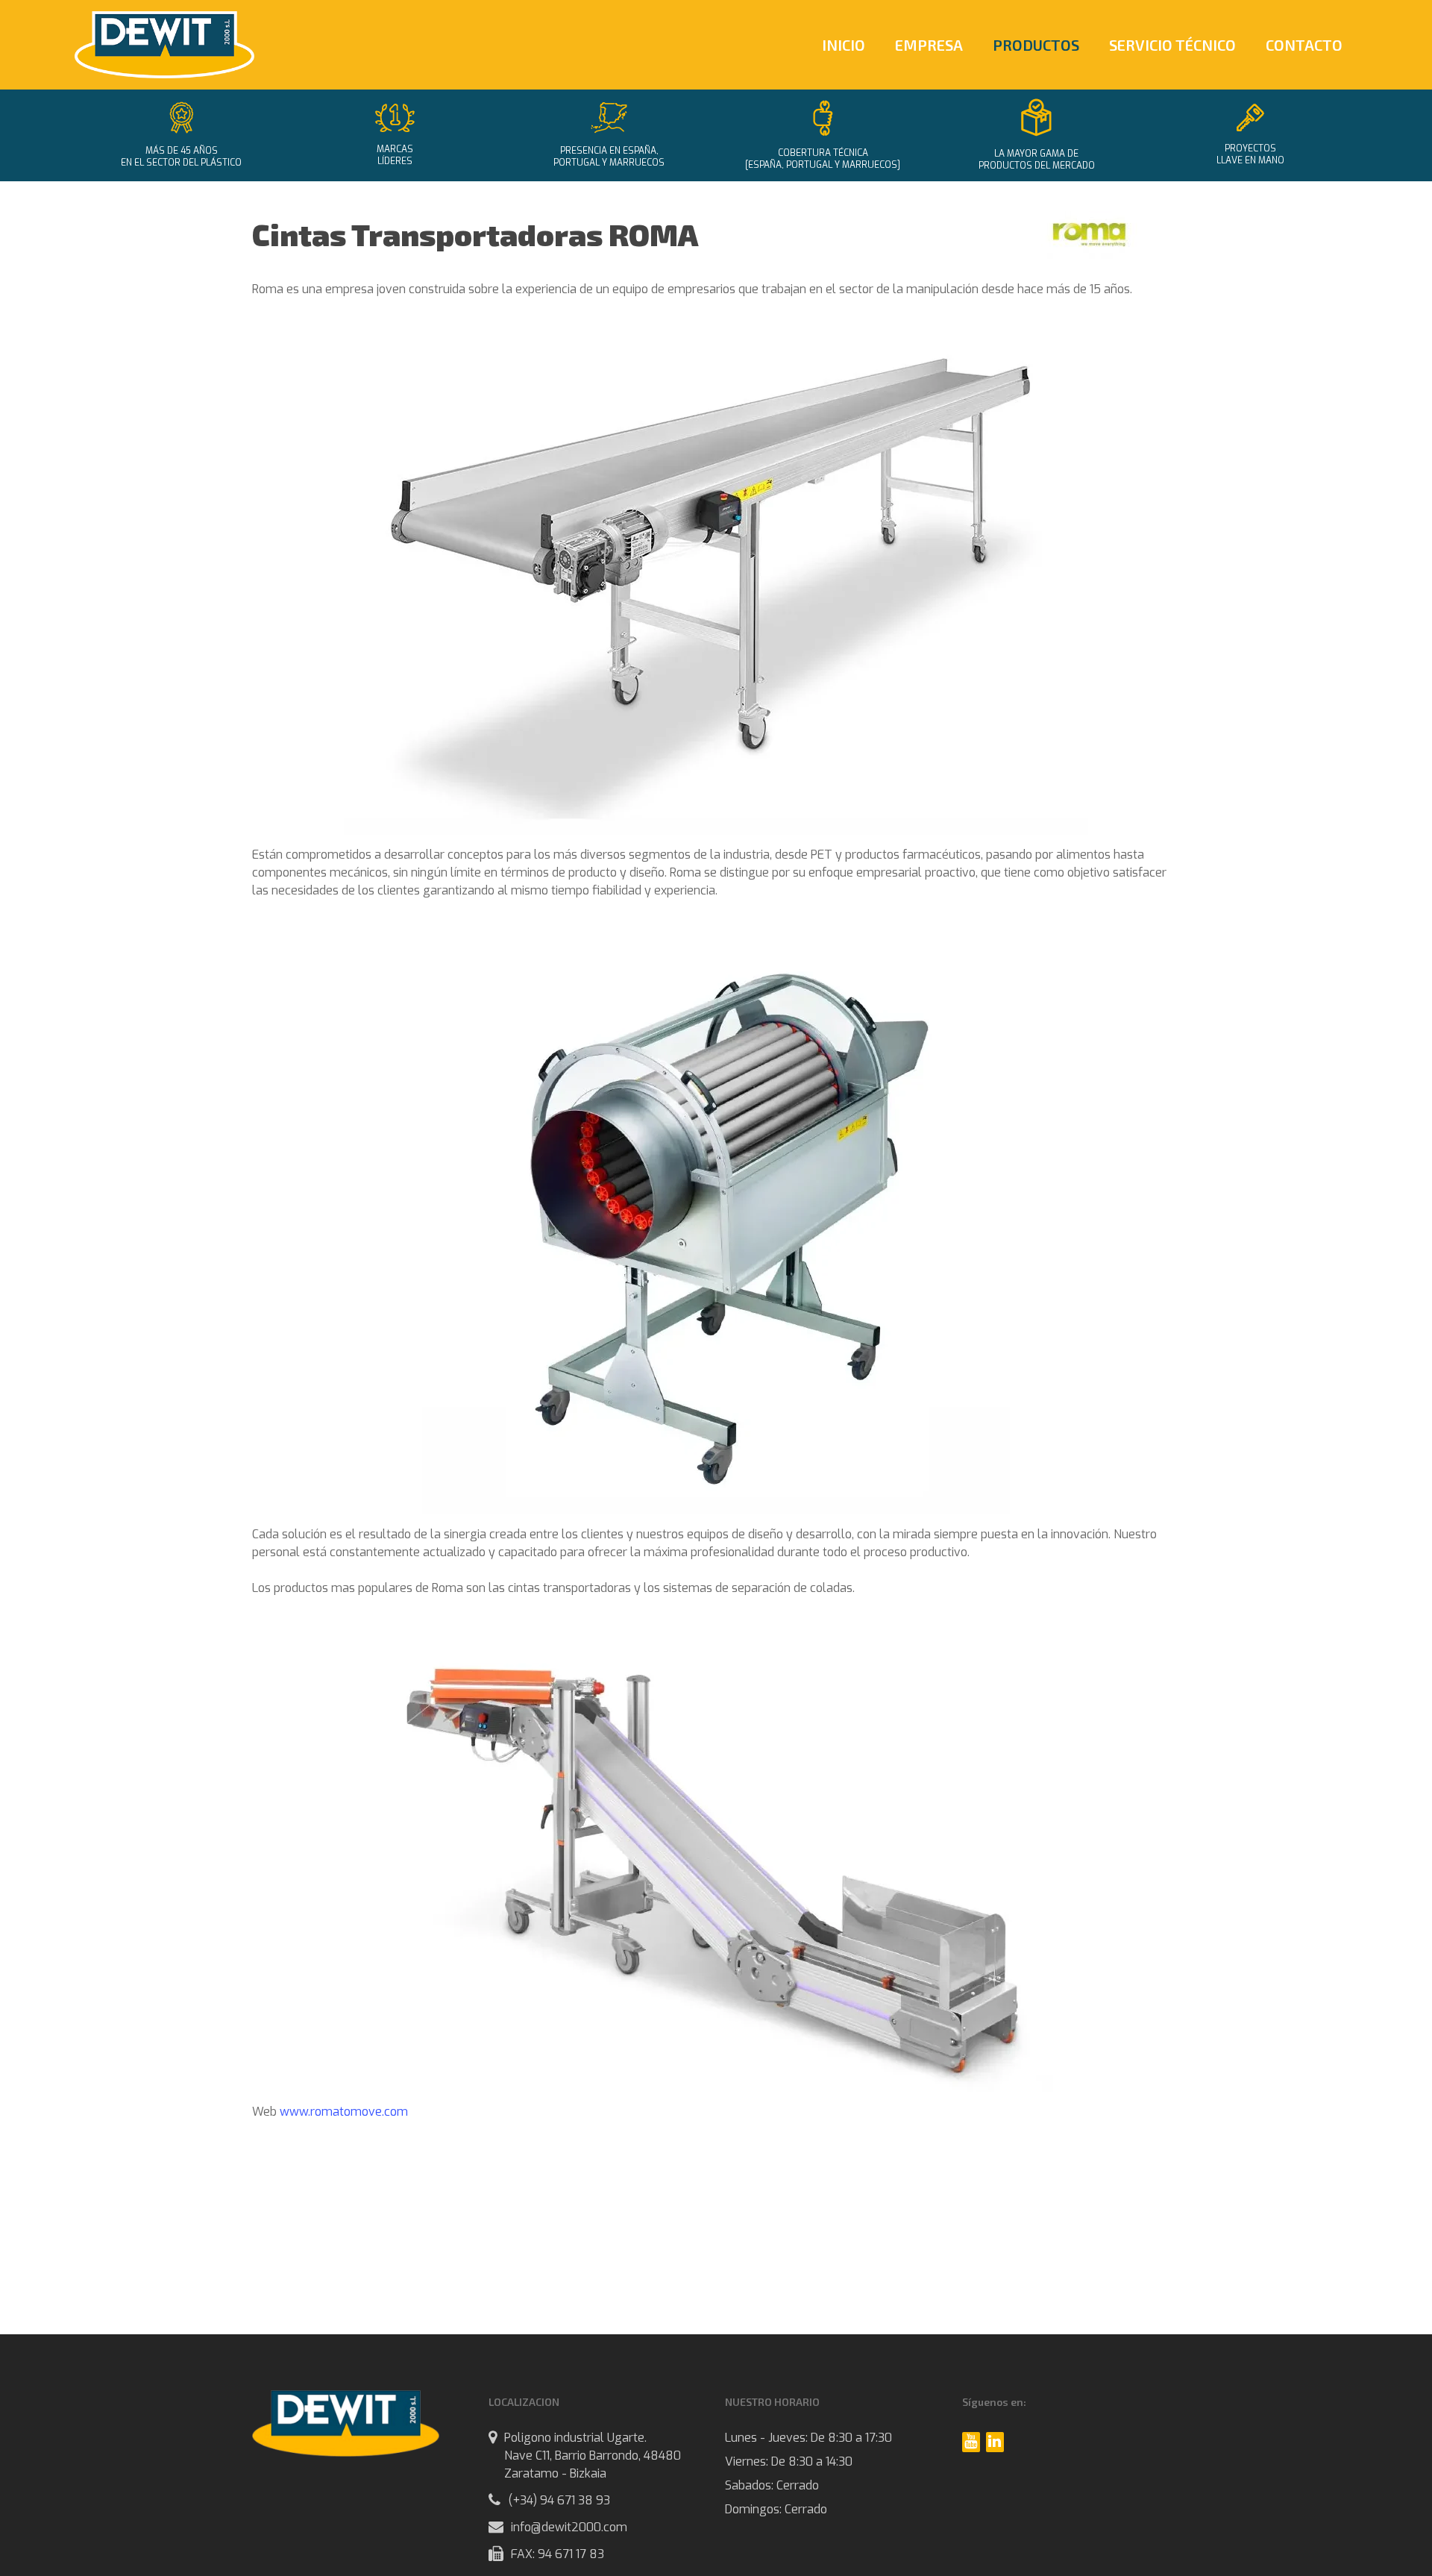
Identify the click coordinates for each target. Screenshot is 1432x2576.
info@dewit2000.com (569, 2527)
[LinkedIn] (995, 2442)
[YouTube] (971, 2442)
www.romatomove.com (344, 2112)
